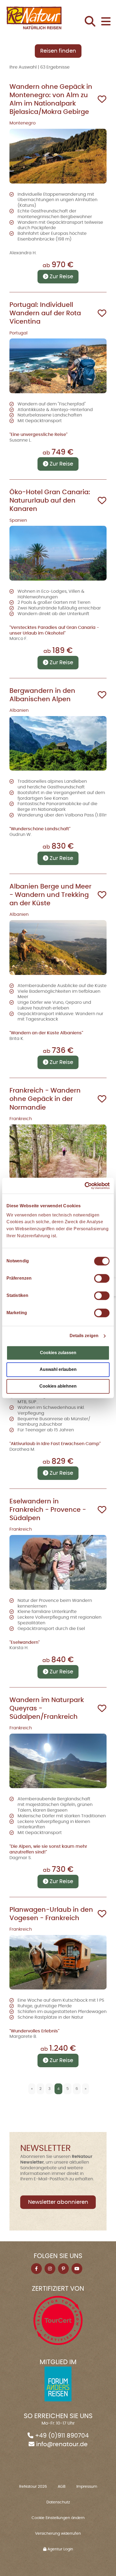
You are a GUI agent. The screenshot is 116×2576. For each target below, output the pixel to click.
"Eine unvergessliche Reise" (38, 435)
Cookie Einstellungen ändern (58, 2518)
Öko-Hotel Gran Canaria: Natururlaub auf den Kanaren (50, 501)
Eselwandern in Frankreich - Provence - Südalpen (48, 1510)
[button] (92, 22)
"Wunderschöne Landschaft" (40, 829)
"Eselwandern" (25, 1642)
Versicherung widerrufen (58, 2534)
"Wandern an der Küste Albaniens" (46, 1033)
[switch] (102, 1279)
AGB (62, 2487)
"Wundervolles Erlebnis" (34, 2031)
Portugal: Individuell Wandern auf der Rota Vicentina (45, 313)
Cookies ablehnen (58, 1386)
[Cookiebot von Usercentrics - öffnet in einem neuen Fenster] (86, 1186)
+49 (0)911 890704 (62, 2436)
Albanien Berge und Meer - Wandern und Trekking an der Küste (50, 895)
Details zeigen (84, 1336)
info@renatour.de (62, 2444)
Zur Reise (61, 277)
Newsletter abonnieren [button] (58, 2202)
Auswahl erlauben (58, 1370)
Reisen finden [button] (58, 51)
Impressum (87, 2487)
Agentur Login (60, 2549)
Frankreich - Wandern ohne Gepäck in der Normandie (45, 1099)
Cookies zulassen (58, 1353)
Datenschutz (58, 2502)
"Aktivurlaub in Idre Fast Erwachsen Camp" (55, 1444)
